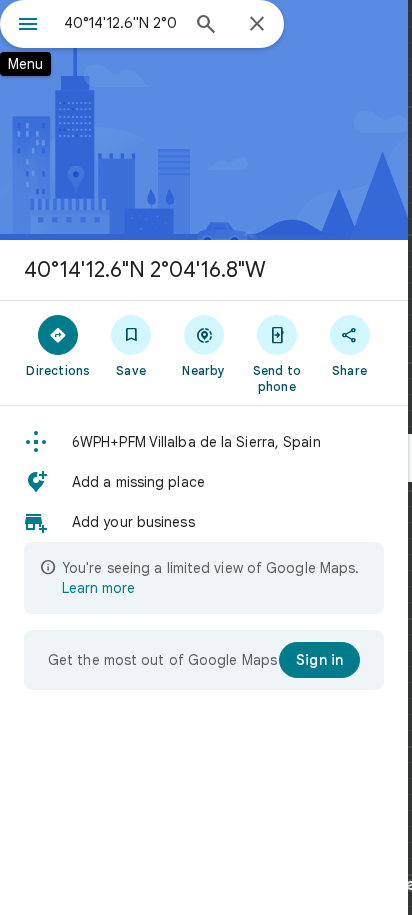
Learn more (98, 588)
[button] (204, 442)
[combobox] (121, 23)
